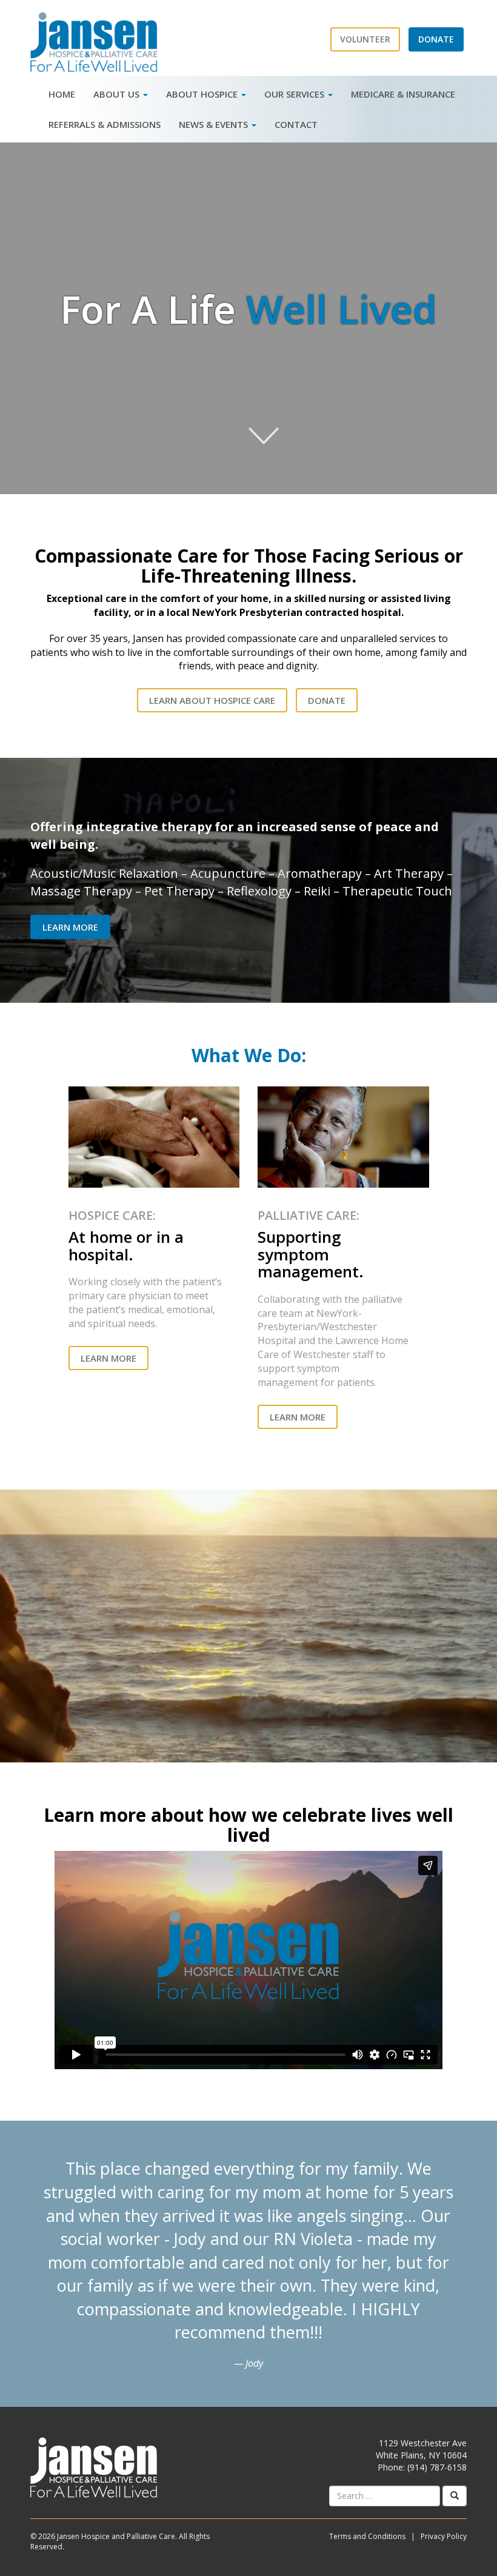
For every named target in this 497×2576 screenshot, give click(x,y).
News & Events (215, 124)
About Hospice (203, 94)
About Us (118, 94)
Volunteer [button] (365, 39)
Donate (327, 700)
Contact (296, 124)
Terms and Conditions (367, 2536)
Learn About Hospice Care (212, 700)
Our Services (295, 94)
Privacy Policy (444, 2536)
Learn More (70, 927)
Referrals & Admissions (105, 124)
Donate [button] (436, 39)
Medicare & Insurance (403, 94)
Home (62, 94)
